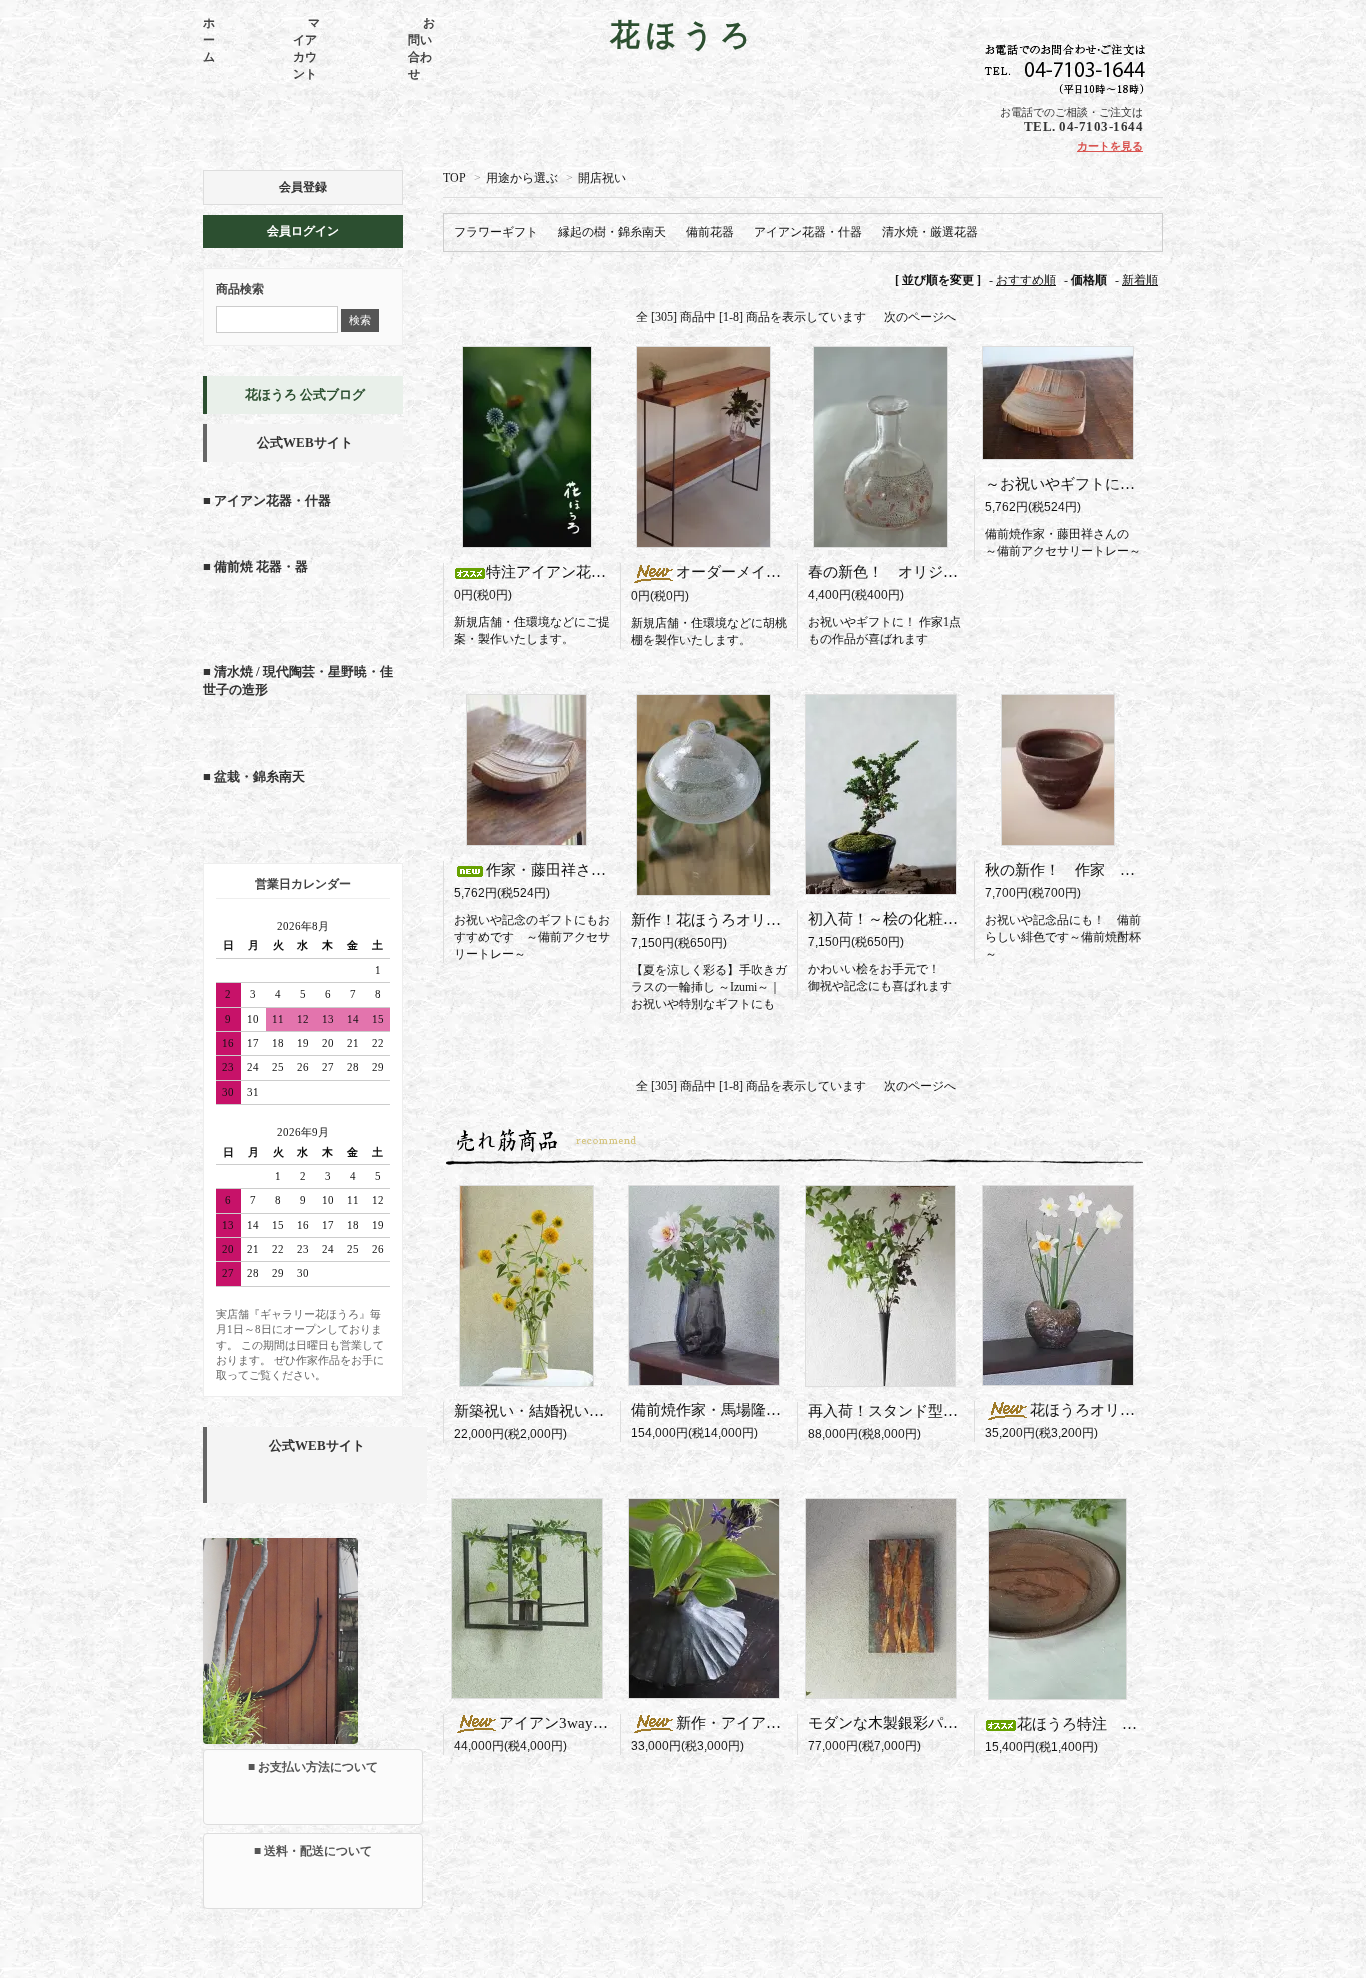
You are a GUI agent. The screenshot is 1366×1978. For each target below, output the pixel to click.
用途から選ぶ (522, 178)
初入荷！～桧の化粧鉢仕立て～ (913, 919)
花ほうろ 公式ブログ (305, 394)
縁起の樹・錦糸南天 (612, 232)
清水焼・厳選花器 (930, 232)
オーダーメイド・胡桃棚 (766, 572)
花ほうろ (683, 34)
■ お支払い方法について (313, 1767)
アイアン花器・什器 (808, 232)
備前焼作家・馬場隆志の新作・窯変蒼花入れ (781, 1410)
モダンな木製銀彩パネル (890, 1723)
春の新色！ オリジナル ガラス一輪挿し (950, 572)
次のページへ (920, 317)
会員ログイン (303, 231)
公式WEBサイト (305, 442)
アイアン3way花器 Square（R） (617, 1723)
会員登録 (303, 187)
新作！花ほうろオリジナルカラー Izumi (771, 920)
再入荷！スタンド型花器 (898, 1411)
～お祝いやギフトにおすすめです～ (1105, 484)
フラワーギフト (496, 232)
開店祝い (602, 178)
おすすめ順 (1026, 280)
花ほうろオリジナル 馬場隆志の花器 (1157, 1410)
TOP (454, 178)
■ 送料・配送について (313, 1851)
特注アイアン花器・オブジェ (583, 572)
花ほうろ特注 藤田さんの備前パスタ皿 (1152, 1724)
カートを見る (1110, 146)
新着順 (1140, 280)
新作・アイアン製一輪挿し (773, 1723)
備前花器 (710, 232)
